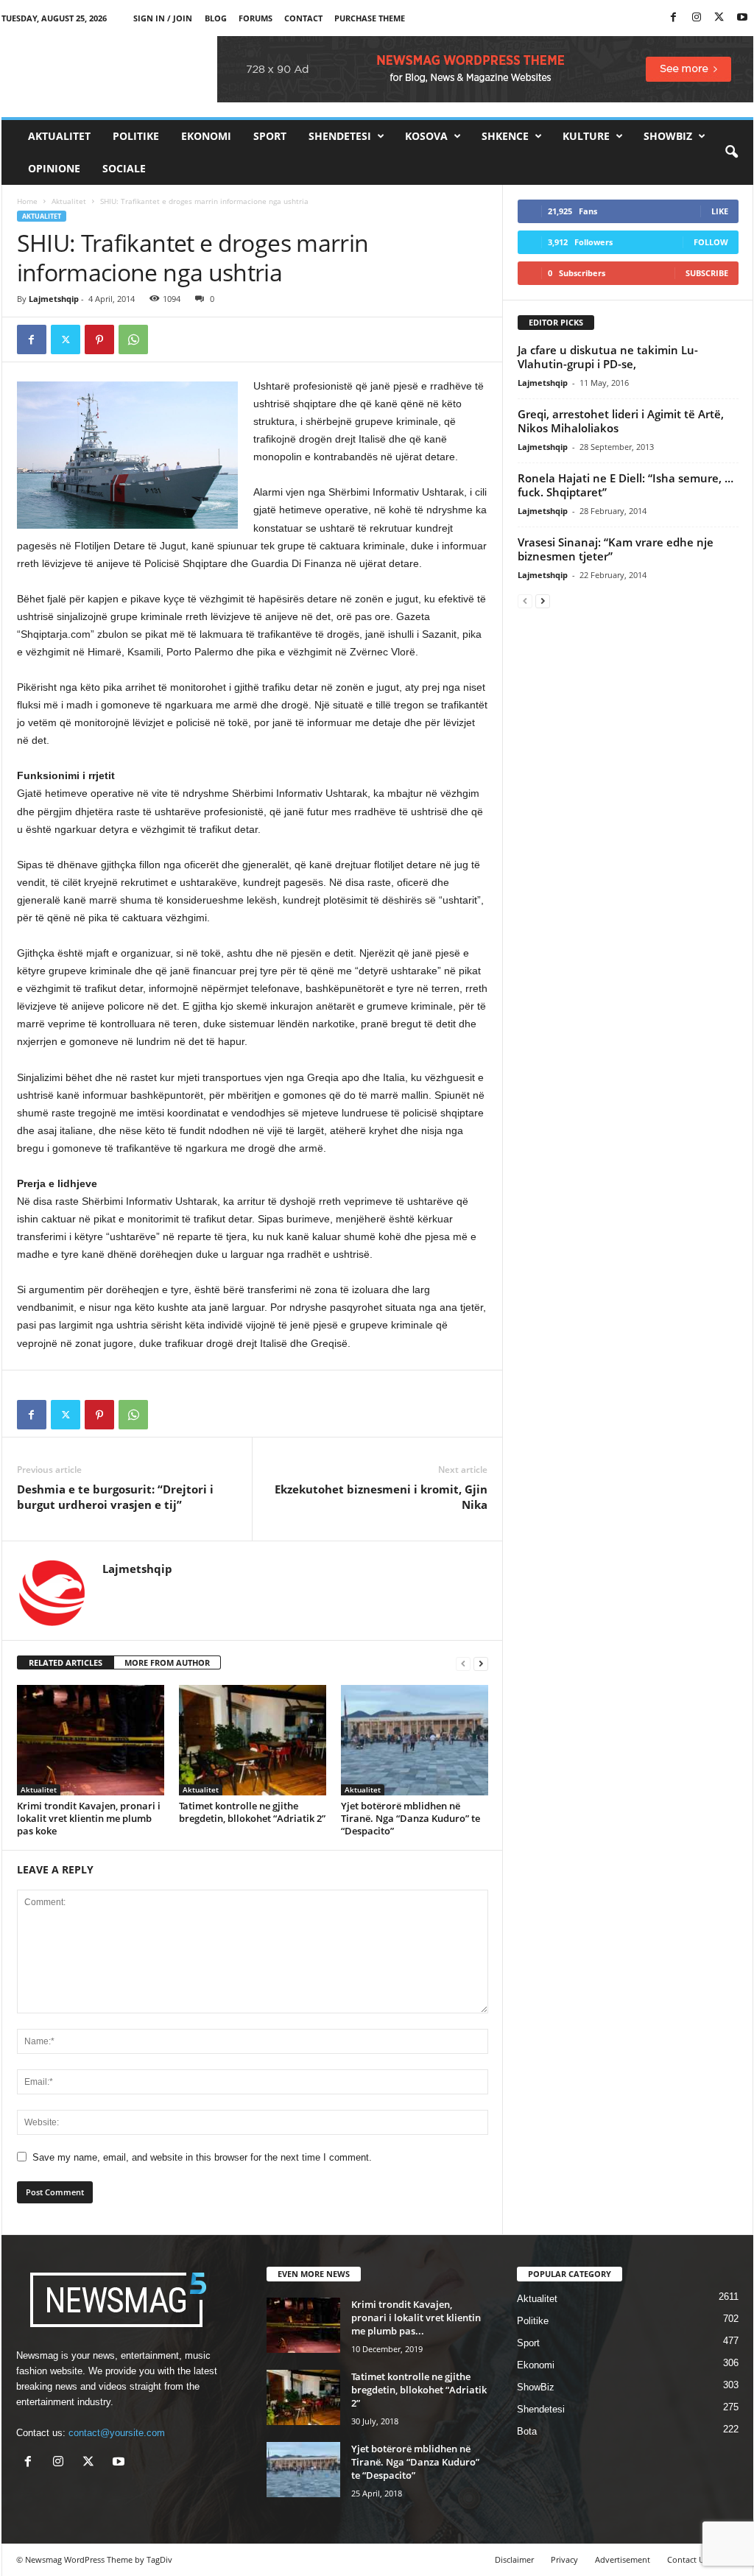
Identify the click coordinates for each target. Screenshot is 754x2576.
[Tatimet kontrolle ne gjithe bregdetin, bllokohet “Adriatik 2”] (253, 1740)
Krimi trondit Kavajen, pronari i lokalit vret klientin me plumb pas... (416, 2318)
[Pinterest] (99, 339)
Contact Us (688, 2559)
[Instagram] (697, 18)
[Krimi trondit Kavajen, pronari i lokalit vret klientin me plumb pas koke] (91, 1740)
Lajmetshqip (54, 299)
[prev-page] (463, 1663)
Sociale (124, 168)
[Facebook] (674, 18)
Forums (256, 18)
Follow (711, 242)
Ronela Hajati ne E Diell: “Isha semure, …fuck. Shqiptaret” (626, 485)
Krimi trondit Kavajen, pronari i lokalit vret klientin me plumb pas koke (89, 1818)
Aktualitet (59, 136)
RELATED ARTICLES (66, 1662)
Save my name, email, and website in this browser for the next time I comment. (202, 2157)
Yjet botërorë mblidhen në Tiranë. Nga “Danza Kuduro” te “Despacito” (411, 1818)
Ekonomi (206, 136)
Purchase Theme (370, 18)
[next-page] (481, 1663)
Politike (136, 136)
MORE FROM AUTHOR (167, 1662)
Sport (270, 136)
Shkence (505, 136)
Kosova (426, 136)
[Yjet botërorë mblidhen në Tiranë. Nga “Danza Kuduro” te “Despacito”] (415, 1740)
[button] (731, 152)
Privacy (564, 2559)
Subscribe (707, 273)
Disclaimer (514, 2559)
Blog (216, 18)
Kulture (586, 136)
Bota (527, 2431)
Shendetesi (340, 136)
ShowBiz (668, 136)
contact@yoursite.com (117, 2433)
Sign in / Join (163, 18)
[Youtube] (742, 18)
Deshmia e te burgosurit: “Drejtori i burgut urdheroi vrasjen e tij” (115, 1497)
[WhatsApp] (133, 339)
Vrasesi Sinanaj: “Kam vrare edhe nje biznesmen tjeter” (616, 549)
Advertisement (623, 2559)
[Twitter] (719, 18)
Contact (303, 18)
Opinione (54, 168)
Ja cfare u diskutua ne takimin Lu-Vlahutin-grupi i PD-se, (608, 357)
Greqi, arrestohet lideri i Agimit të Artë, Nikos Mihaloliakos (621, 421)
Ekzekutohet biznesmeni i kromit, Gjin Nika (381, 1497)
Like (720, 211)
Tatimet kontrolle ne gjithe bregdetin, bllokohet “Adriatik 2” (252, 1812)
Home (27, 201)
